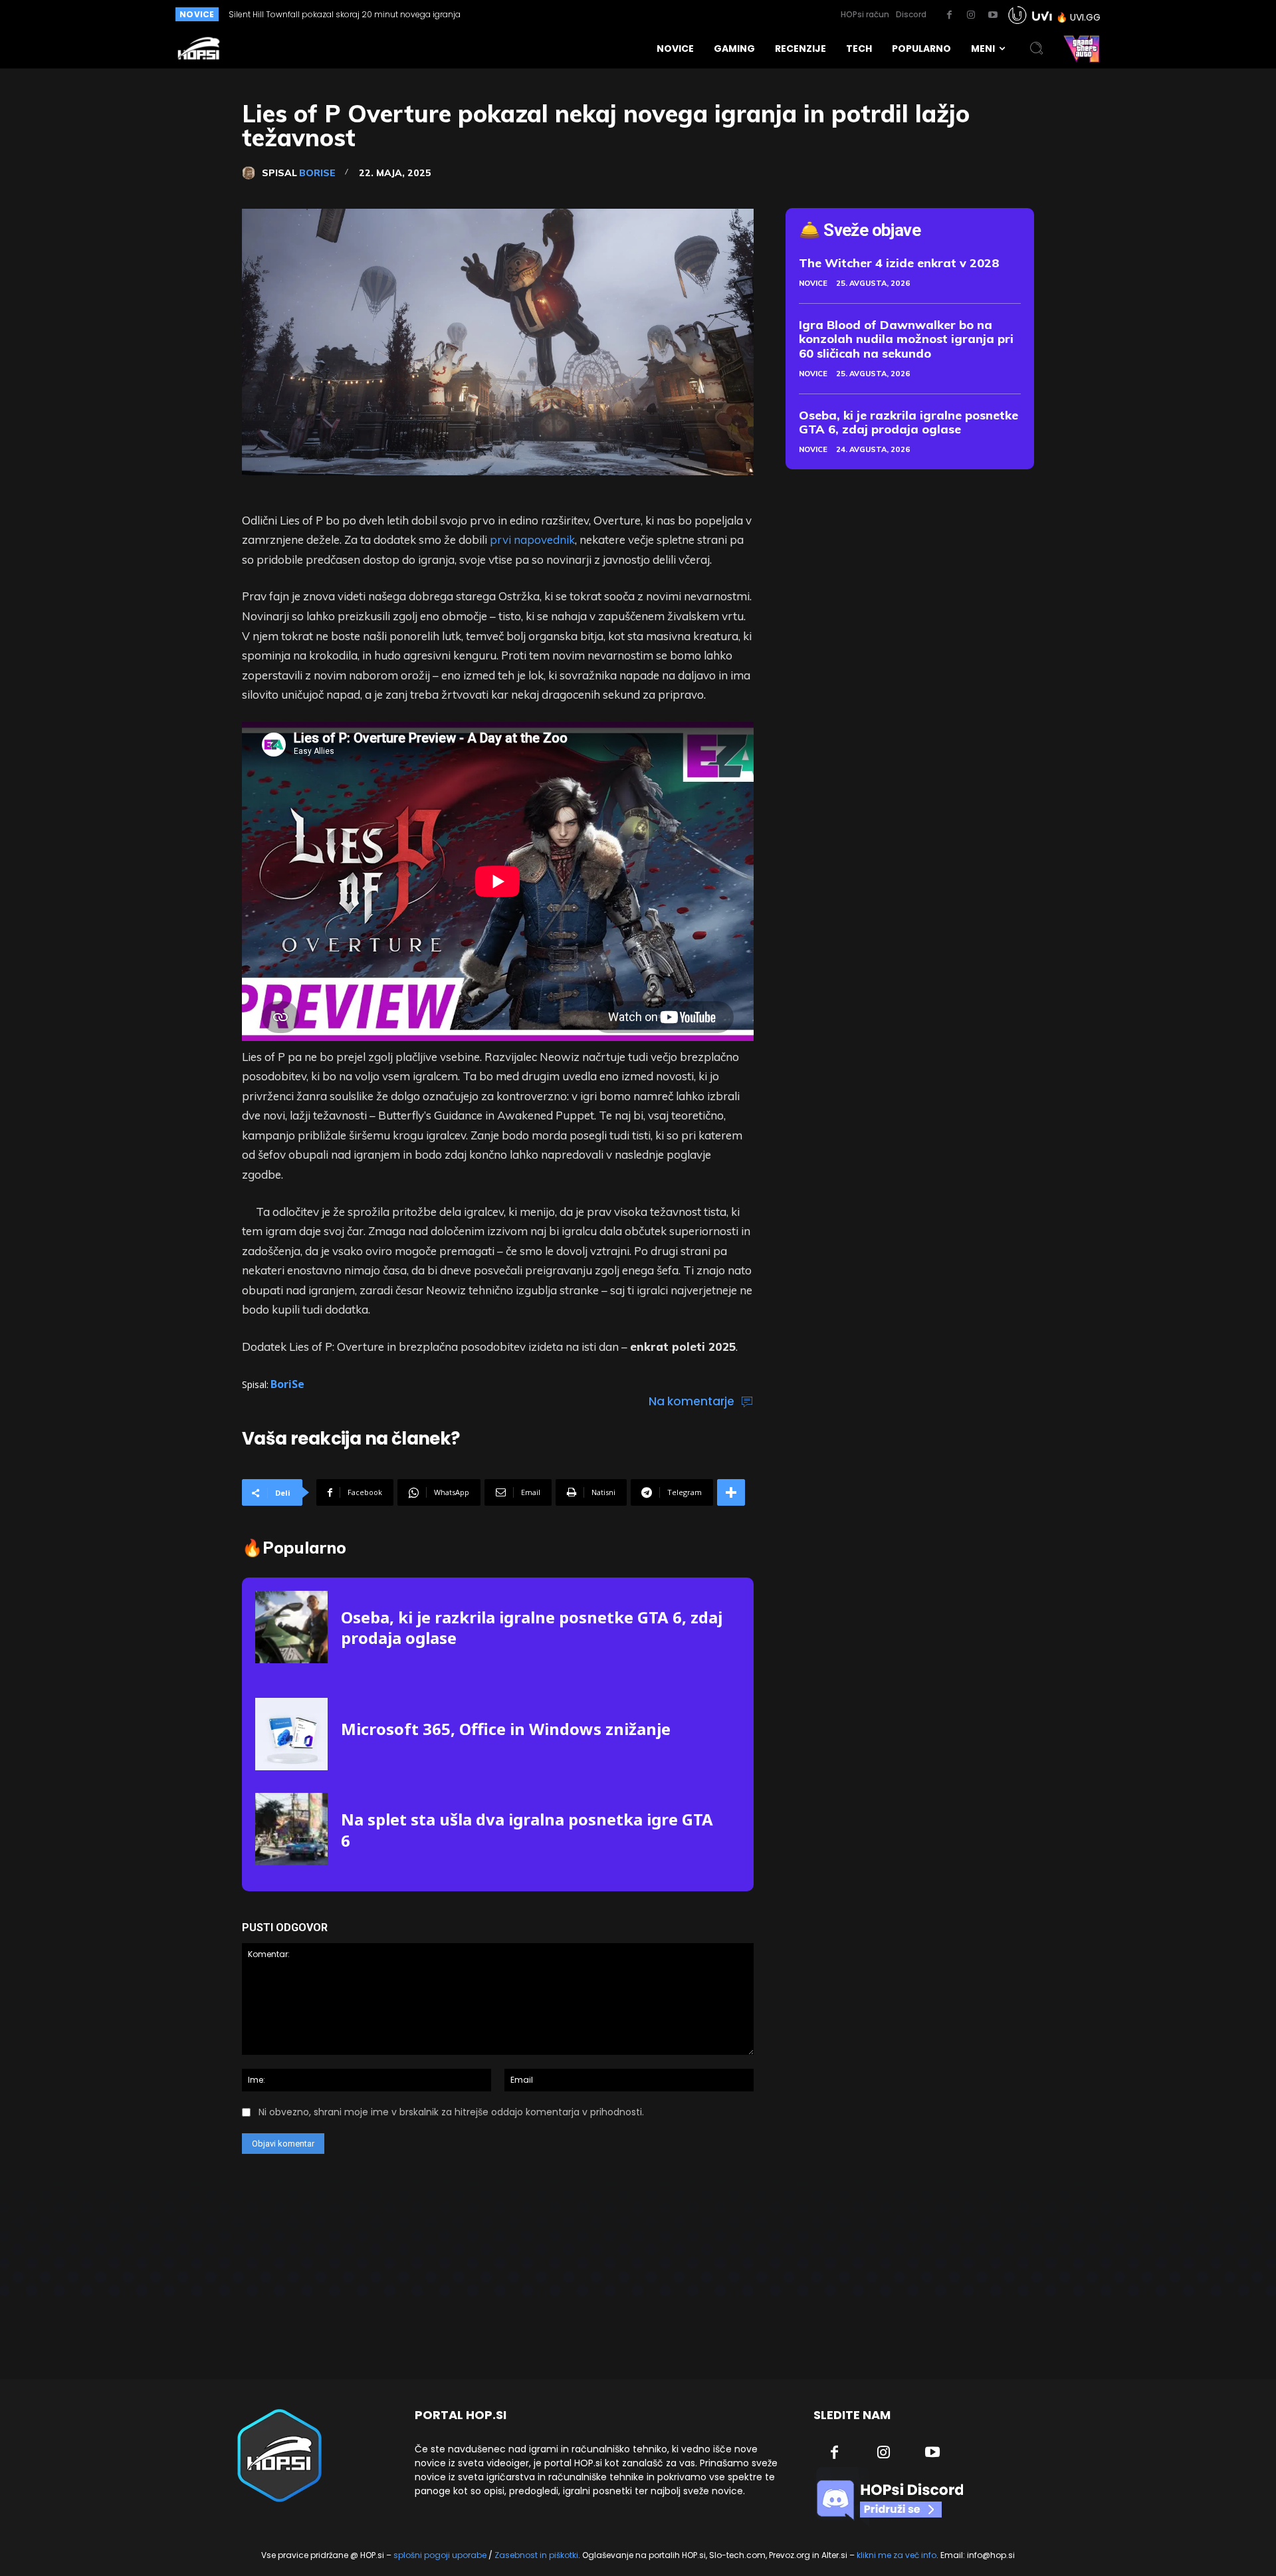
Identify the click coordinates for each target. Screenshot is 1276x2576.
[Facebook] (949, 15)
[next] (614, 14)
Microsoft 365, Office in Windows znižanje (506, 1729)
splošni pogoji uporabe (440, 2555)
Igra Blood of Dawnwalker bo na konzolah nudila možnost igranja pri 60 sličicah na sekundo (906, 339)
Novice (813, 283)
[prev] (592, 14)
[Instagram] (971, 15)
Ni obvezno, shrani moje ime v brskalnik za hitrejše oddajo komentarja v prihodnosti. (451, 2112)
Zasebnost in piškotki (536, 2555)
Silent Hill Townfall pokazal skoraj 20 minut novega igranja (345, 14)
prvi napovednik (532, 539)
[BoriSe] (252, 173)
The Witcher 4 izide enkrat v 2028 (899, 263)
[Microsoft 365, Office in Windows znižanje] (291, 1734)
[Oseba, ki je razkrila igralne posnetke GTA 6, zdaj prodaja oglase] (291, 1627)
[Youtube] (993, 15)
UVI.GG (1085, 17)
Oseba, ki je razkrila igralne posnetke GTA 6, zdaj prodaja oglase (532, 1627)
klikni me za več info (897, 2555)
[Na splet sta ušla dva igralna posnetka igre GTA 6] (291, 1829)
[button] (1037, 49)
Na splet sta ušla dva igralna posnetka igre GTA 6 (527, 1829)
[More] (731, 1492)
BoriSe (317, 173)
